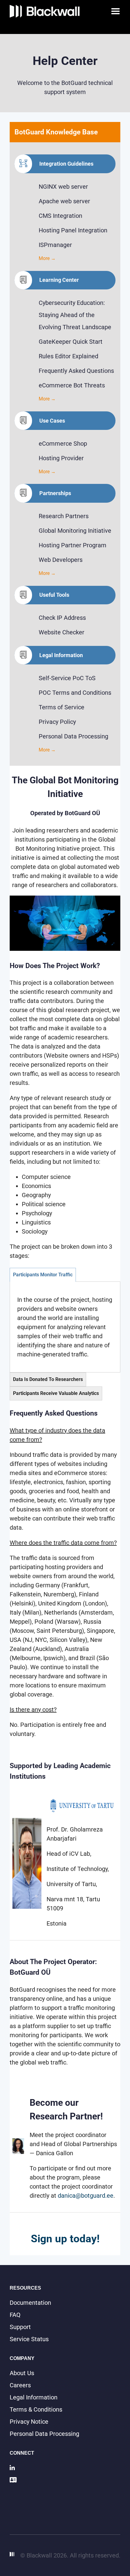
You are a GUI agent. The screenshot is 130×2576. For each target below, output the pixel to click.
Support (20, 2327)
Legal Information (34, 2397)
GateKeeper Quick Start (71, 342)
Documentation (30, 2303)
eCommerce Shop (63, 444)
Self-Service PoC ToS (67, 678)
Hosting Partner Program (73, 545)
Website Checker (62, 632)
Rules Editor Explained (68, 356)
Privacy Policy (57, 722)
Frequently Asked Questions (76, 371)
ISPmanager (55, 245)
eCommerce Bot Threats (72, 385)
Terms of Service (62, 707)
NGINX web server (63, 187)
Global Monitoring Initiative (75, 531)
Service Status (29, 2339)
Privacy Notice (29, 2422)
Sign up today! (65, 2239)
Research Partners (64, 516)
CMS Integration (60, 216)
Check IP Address (62, 618)
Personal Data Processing (73, 736)
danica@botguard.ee (86, 2196)
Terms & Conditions (36, 2409)
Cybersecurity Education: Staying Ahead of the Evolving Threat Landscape (75, 315)
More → (47, 258)
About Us (22, 2373)
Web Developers (61, 560)
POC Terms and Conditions (75, 693)
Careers (20, 2385)
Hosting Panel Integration (73, 230)
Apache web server (64, 201)
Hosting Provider (61, 458)
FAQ (15, 2315)
